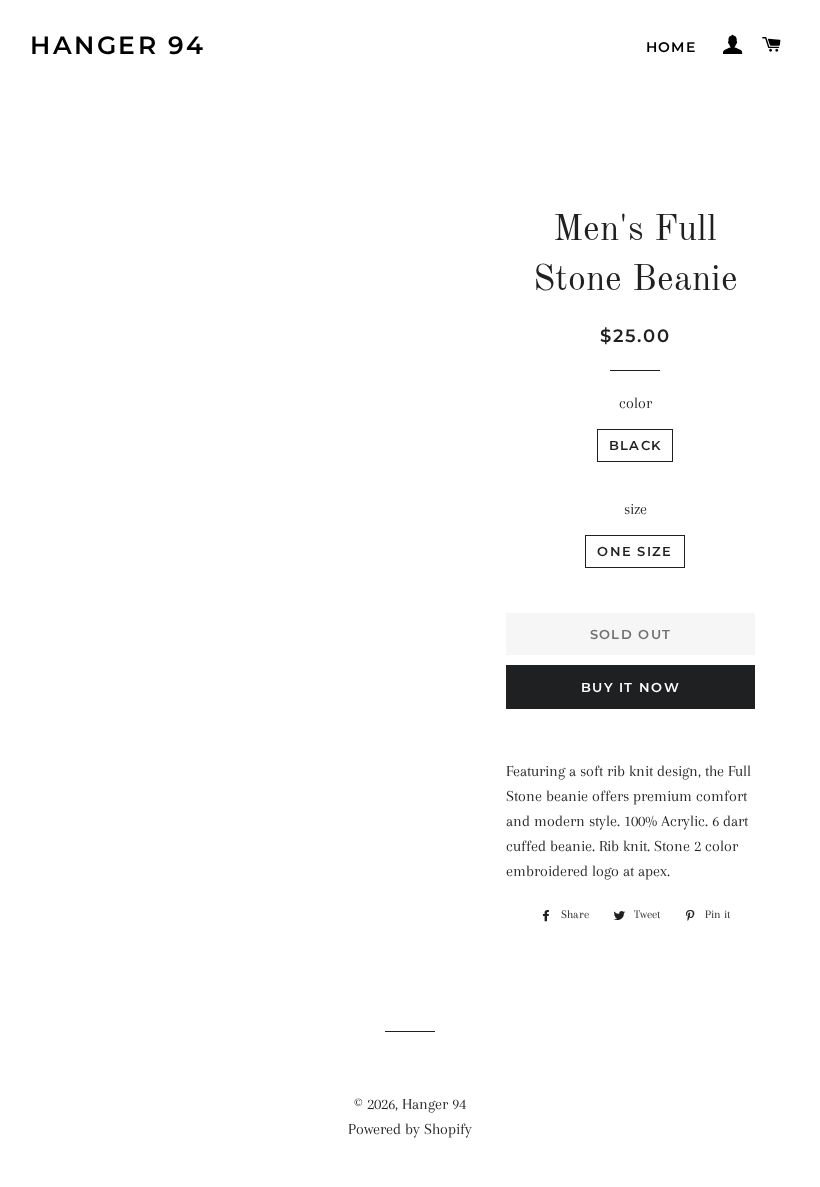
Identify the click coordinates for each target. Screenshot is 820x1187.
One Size (634, 551)
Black (635, 445)
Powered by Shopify (410, 1129)
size (635, 509)
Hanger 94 (118, 45)
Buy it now (630, 687)
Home (671, 47)
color (635, 403)
